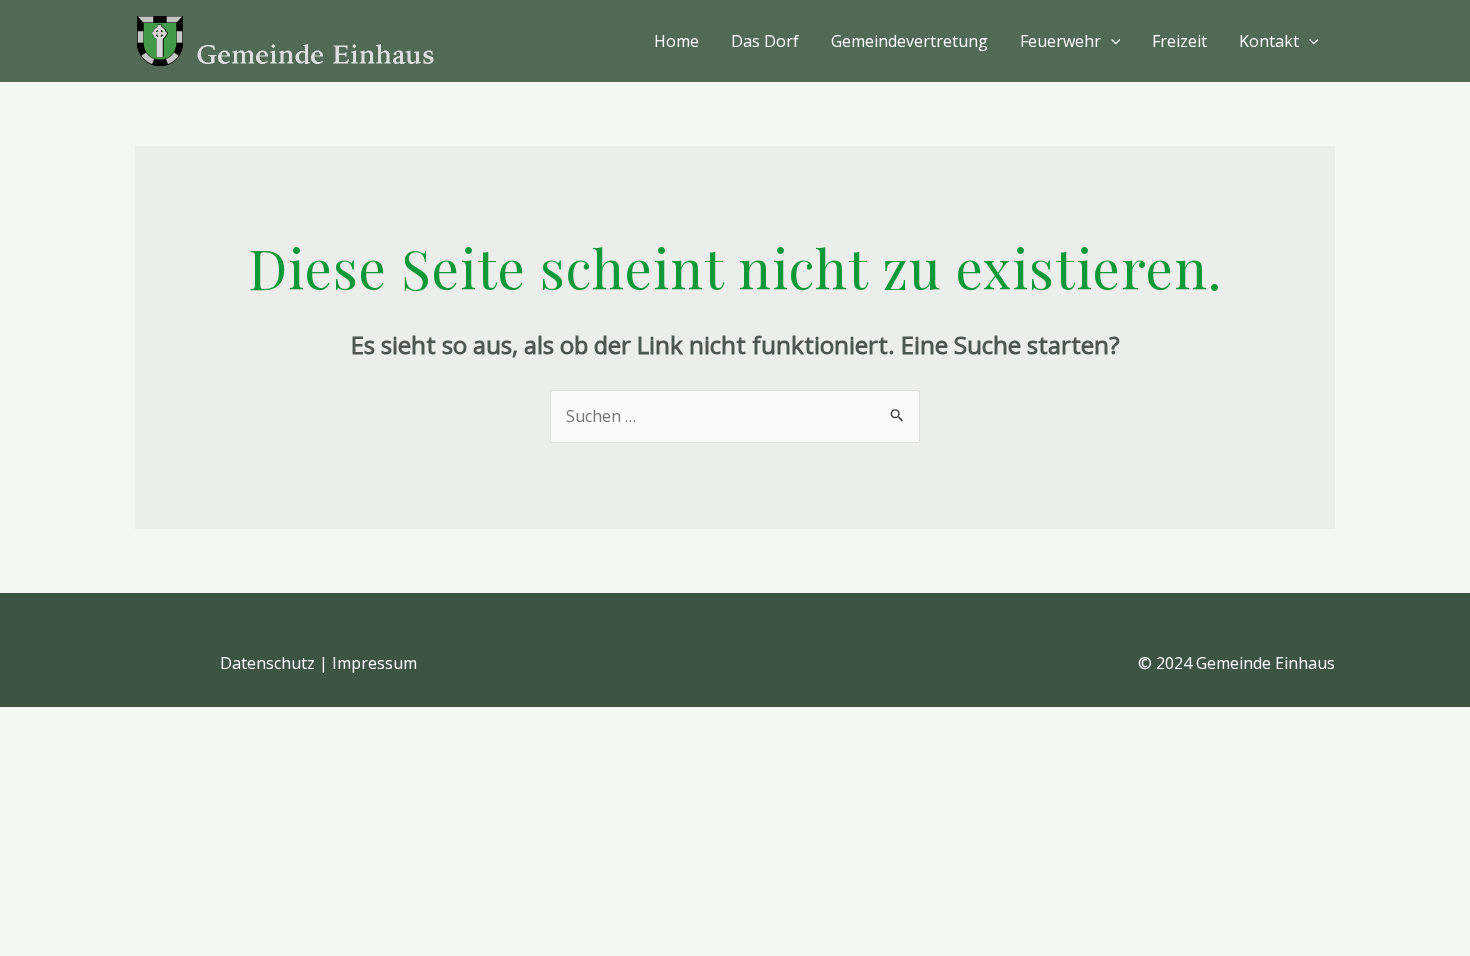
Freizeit (1179, 41)
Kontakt (1269, 41)
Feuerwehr (1060, 41)
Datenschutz (267, 663)
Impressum (374, 663)
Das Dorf (765, 41)
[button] (1111, 41)
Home (676, 41)
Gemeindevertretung (909, 41)
